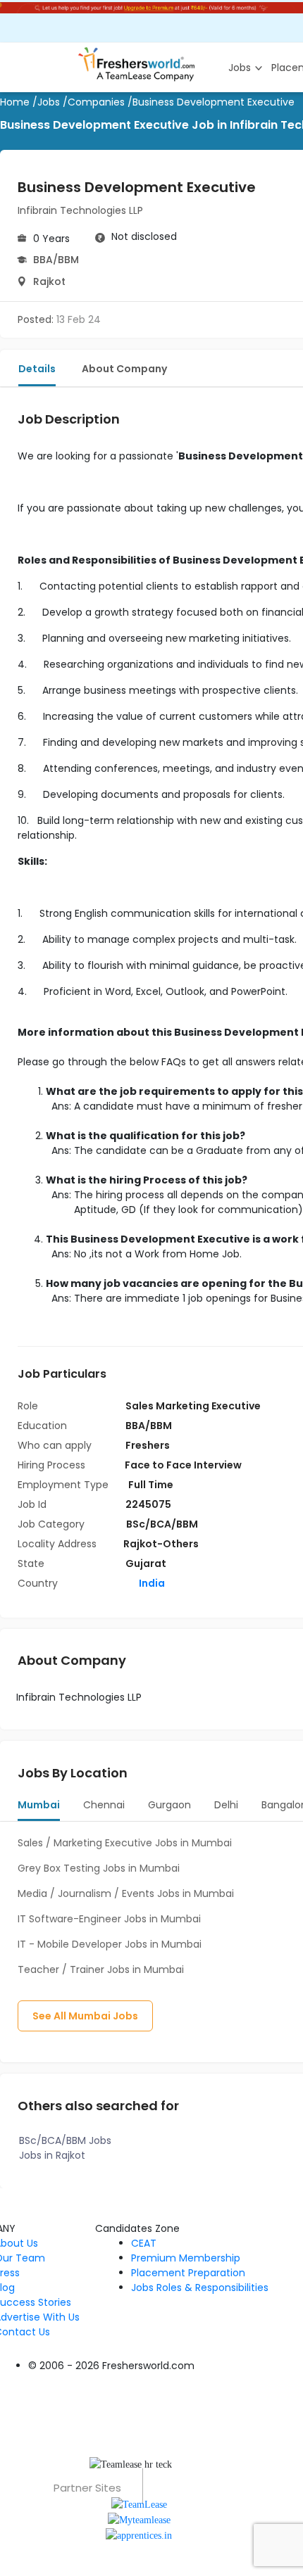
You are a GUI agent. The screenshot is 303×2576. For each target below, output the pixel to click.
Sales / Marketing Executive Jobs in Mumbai (125, 1843)
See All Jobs (85, 2016)
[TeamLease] (139, 2503)
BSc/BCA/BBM (162, 1524)
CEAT (144, 2243)
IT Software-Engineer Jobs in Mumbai (109, 1919)
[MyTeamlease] (139, 2519)
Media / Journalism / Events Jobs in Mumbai (126, 1893)
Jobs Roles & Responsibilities (200, 2288)
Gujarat (146, 1563)
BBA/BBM (56, 260)
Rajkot (49, 281)
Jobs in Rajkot (52, 2155)
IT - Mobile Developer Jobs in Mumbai (110, 1944)
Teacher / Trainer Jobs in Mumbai (101, 1969)
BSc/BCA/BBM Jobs (65, 2140)
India (151, 1583)
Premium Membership (186, 2258)
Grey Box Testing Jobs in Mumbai (99, 1868)
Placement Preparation (188, 2273)
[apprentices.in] (139, 2535)
